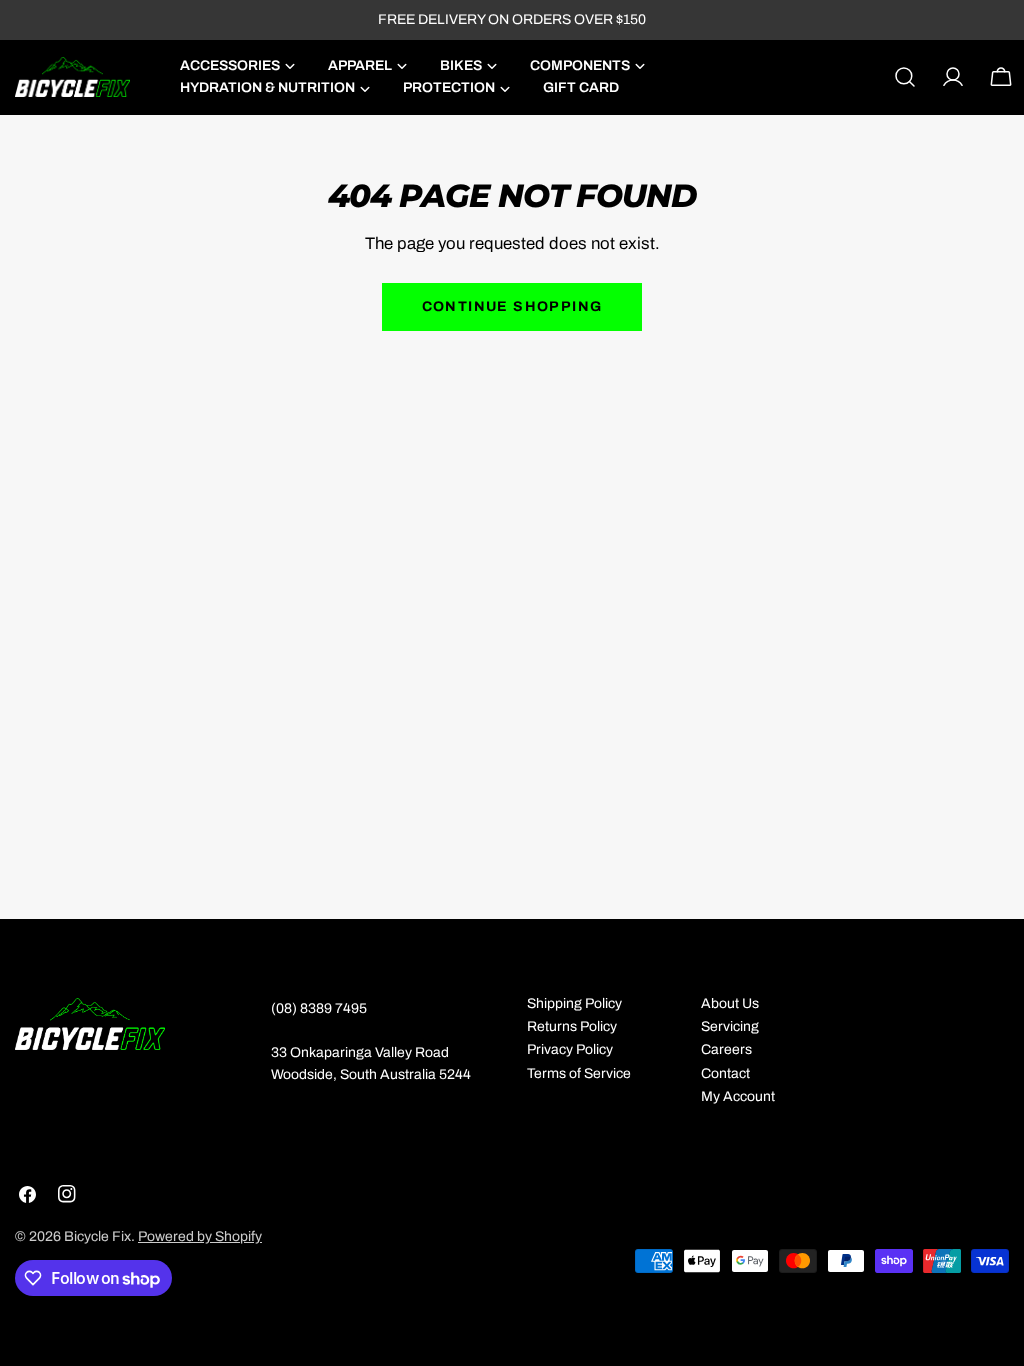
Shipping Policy (574, 1003)
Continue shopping (512, 306)
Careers (726, 1049)
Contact (725, 1073)
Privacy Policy (570, 1049)
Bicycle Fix (97, 1236)
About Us (730, 1003)
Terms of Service (579, 1073)
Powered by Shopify (200, 1236)
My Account (738, 1096)
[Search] (905, 77)
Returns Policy (572, 1026)
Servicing (730, 1026)
